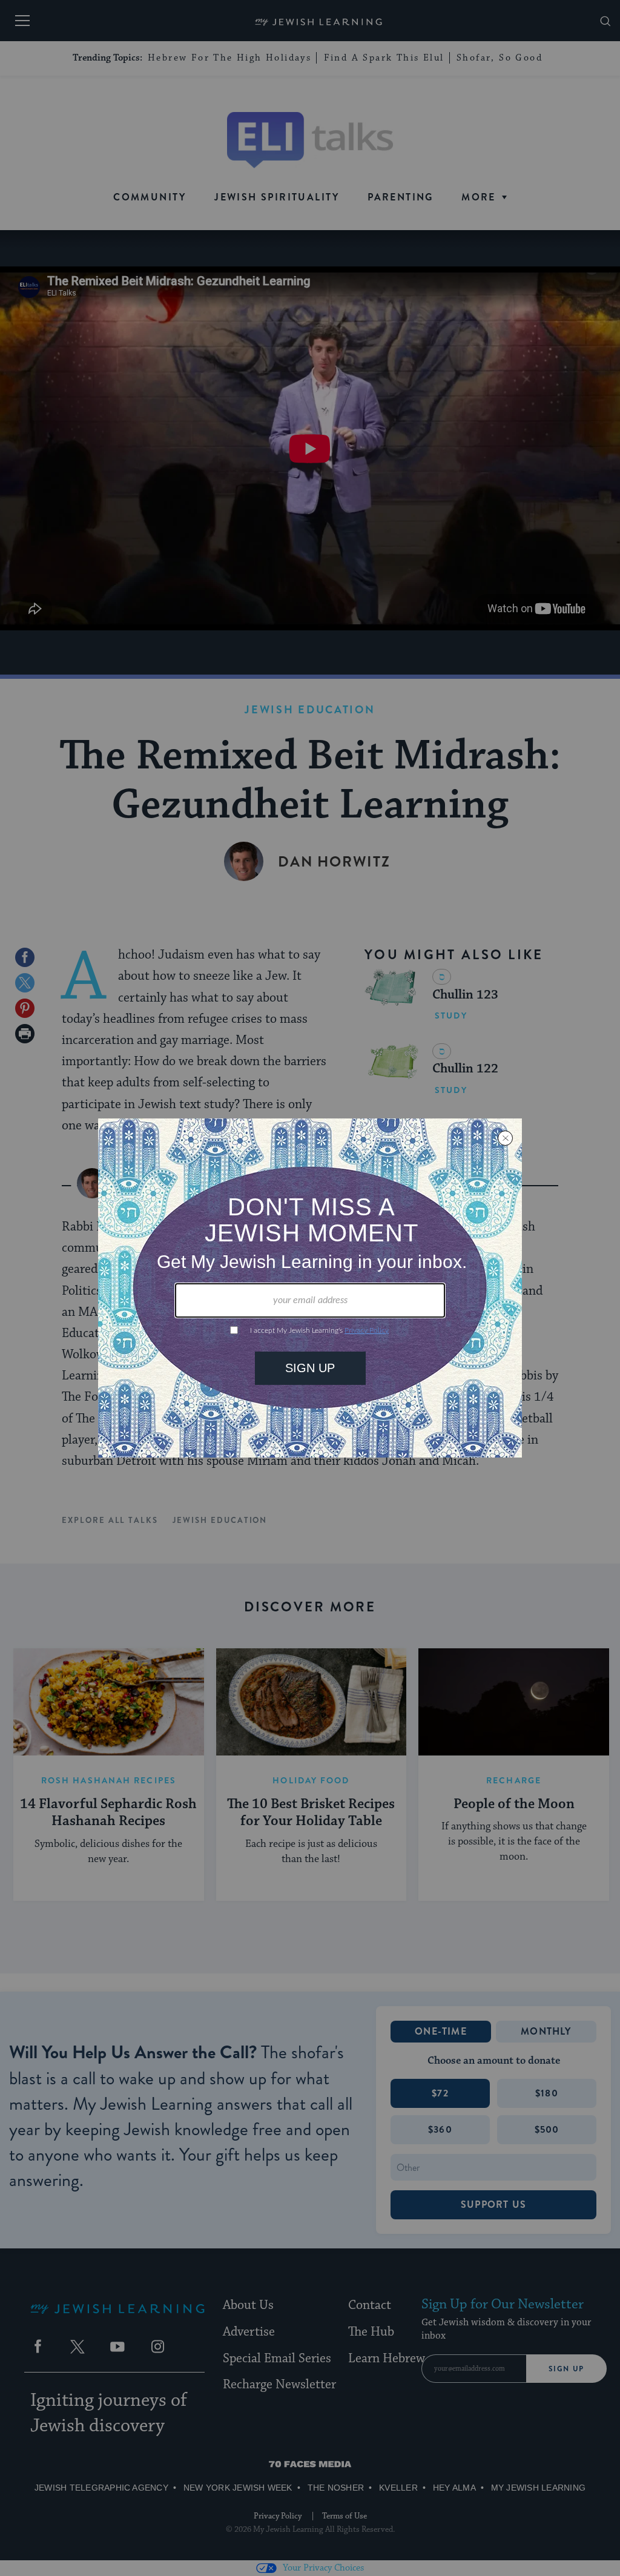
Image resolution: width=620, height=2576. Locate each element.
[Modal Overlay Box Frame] (310, 1288)
